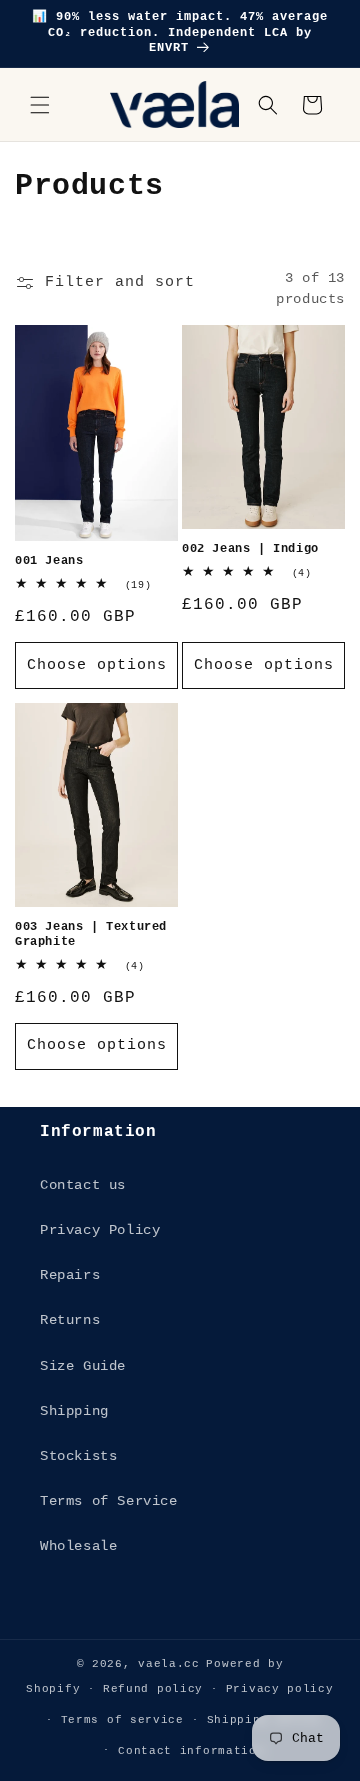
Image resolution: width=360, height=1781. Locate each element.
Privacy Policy (100, 1230)
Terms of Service (109, 1501)
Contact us (83, 1185)
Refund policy (153, 1689)
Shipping (74, 1411)
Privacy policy (280, 1689)
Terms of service (122, 1720)
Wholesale (78, 1546)
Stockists (78, 1456)
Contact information (191, 1751)
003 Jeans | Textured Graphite (91, 935)
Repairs (70, 1275)
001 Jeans (49, 561)
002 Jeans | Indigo (250, 549)
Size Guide (83, 1366)
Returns (70, 1320)
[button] (40, 105)
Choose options (97, 665)
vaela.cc (169, 1664)
